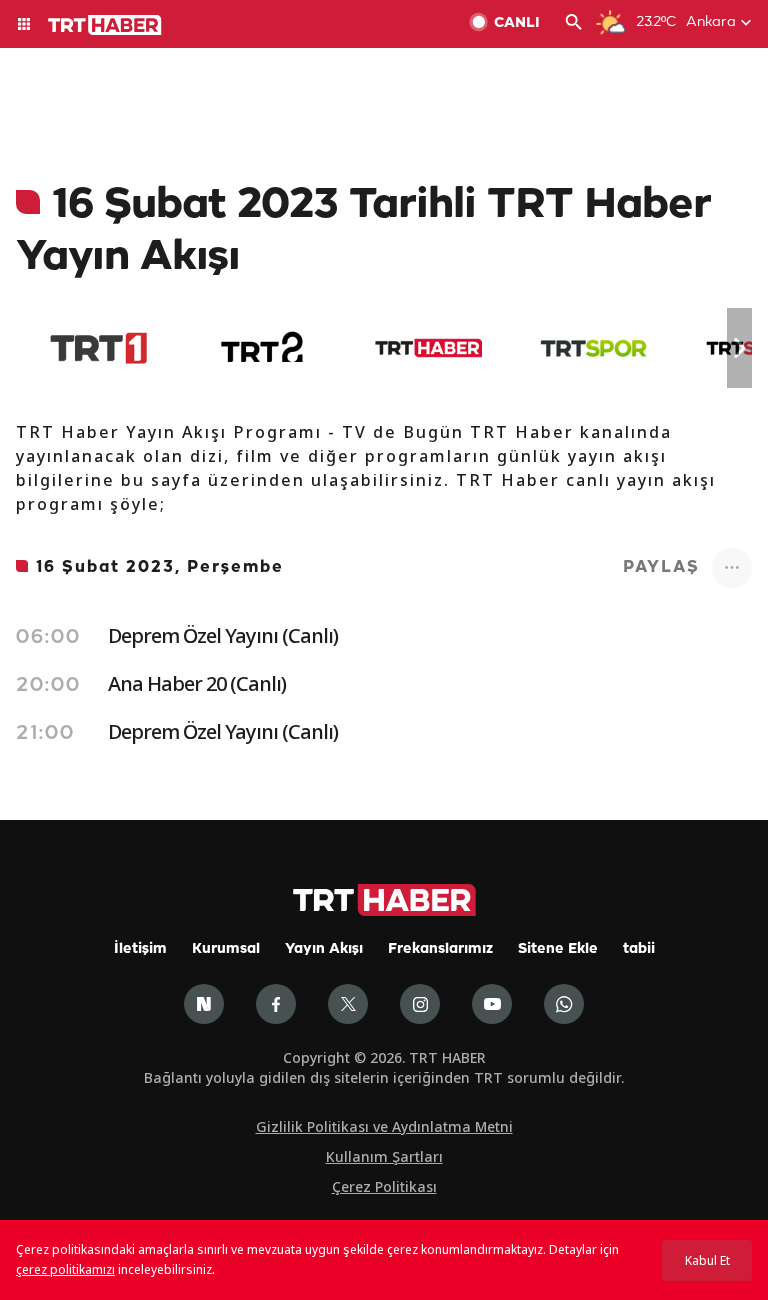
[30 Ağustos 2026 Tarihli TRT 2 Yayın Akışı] (263, 348)
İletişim (140, 949)
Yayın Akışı (324, 949)
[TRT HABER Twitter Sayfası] (348, 1004)
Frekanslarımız (440, 949)
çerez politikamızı (65, 1269)
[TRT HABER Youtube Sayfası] (492, 1004)
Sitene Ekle (558, 949)
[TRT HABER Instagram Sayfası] (420, 1004)
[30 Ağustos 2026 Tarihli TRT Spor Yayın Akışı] (593, 348)
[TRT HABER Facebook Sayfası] (276, 1004)
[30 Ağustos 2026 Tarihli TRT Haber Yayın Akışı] (428, 348)
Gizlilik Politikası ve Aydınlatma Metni (384, 1126)
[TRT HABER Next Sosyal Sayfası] (204, 1004)
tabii (639, 949)
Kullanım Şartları (384, 1156)
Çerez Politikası (384, 1186)
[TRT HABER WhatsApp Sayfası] (564, 1004)
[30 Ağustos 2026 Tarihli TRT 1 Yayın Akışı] (98, 348)
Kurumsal (226, 949)
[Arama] (574, 24)
